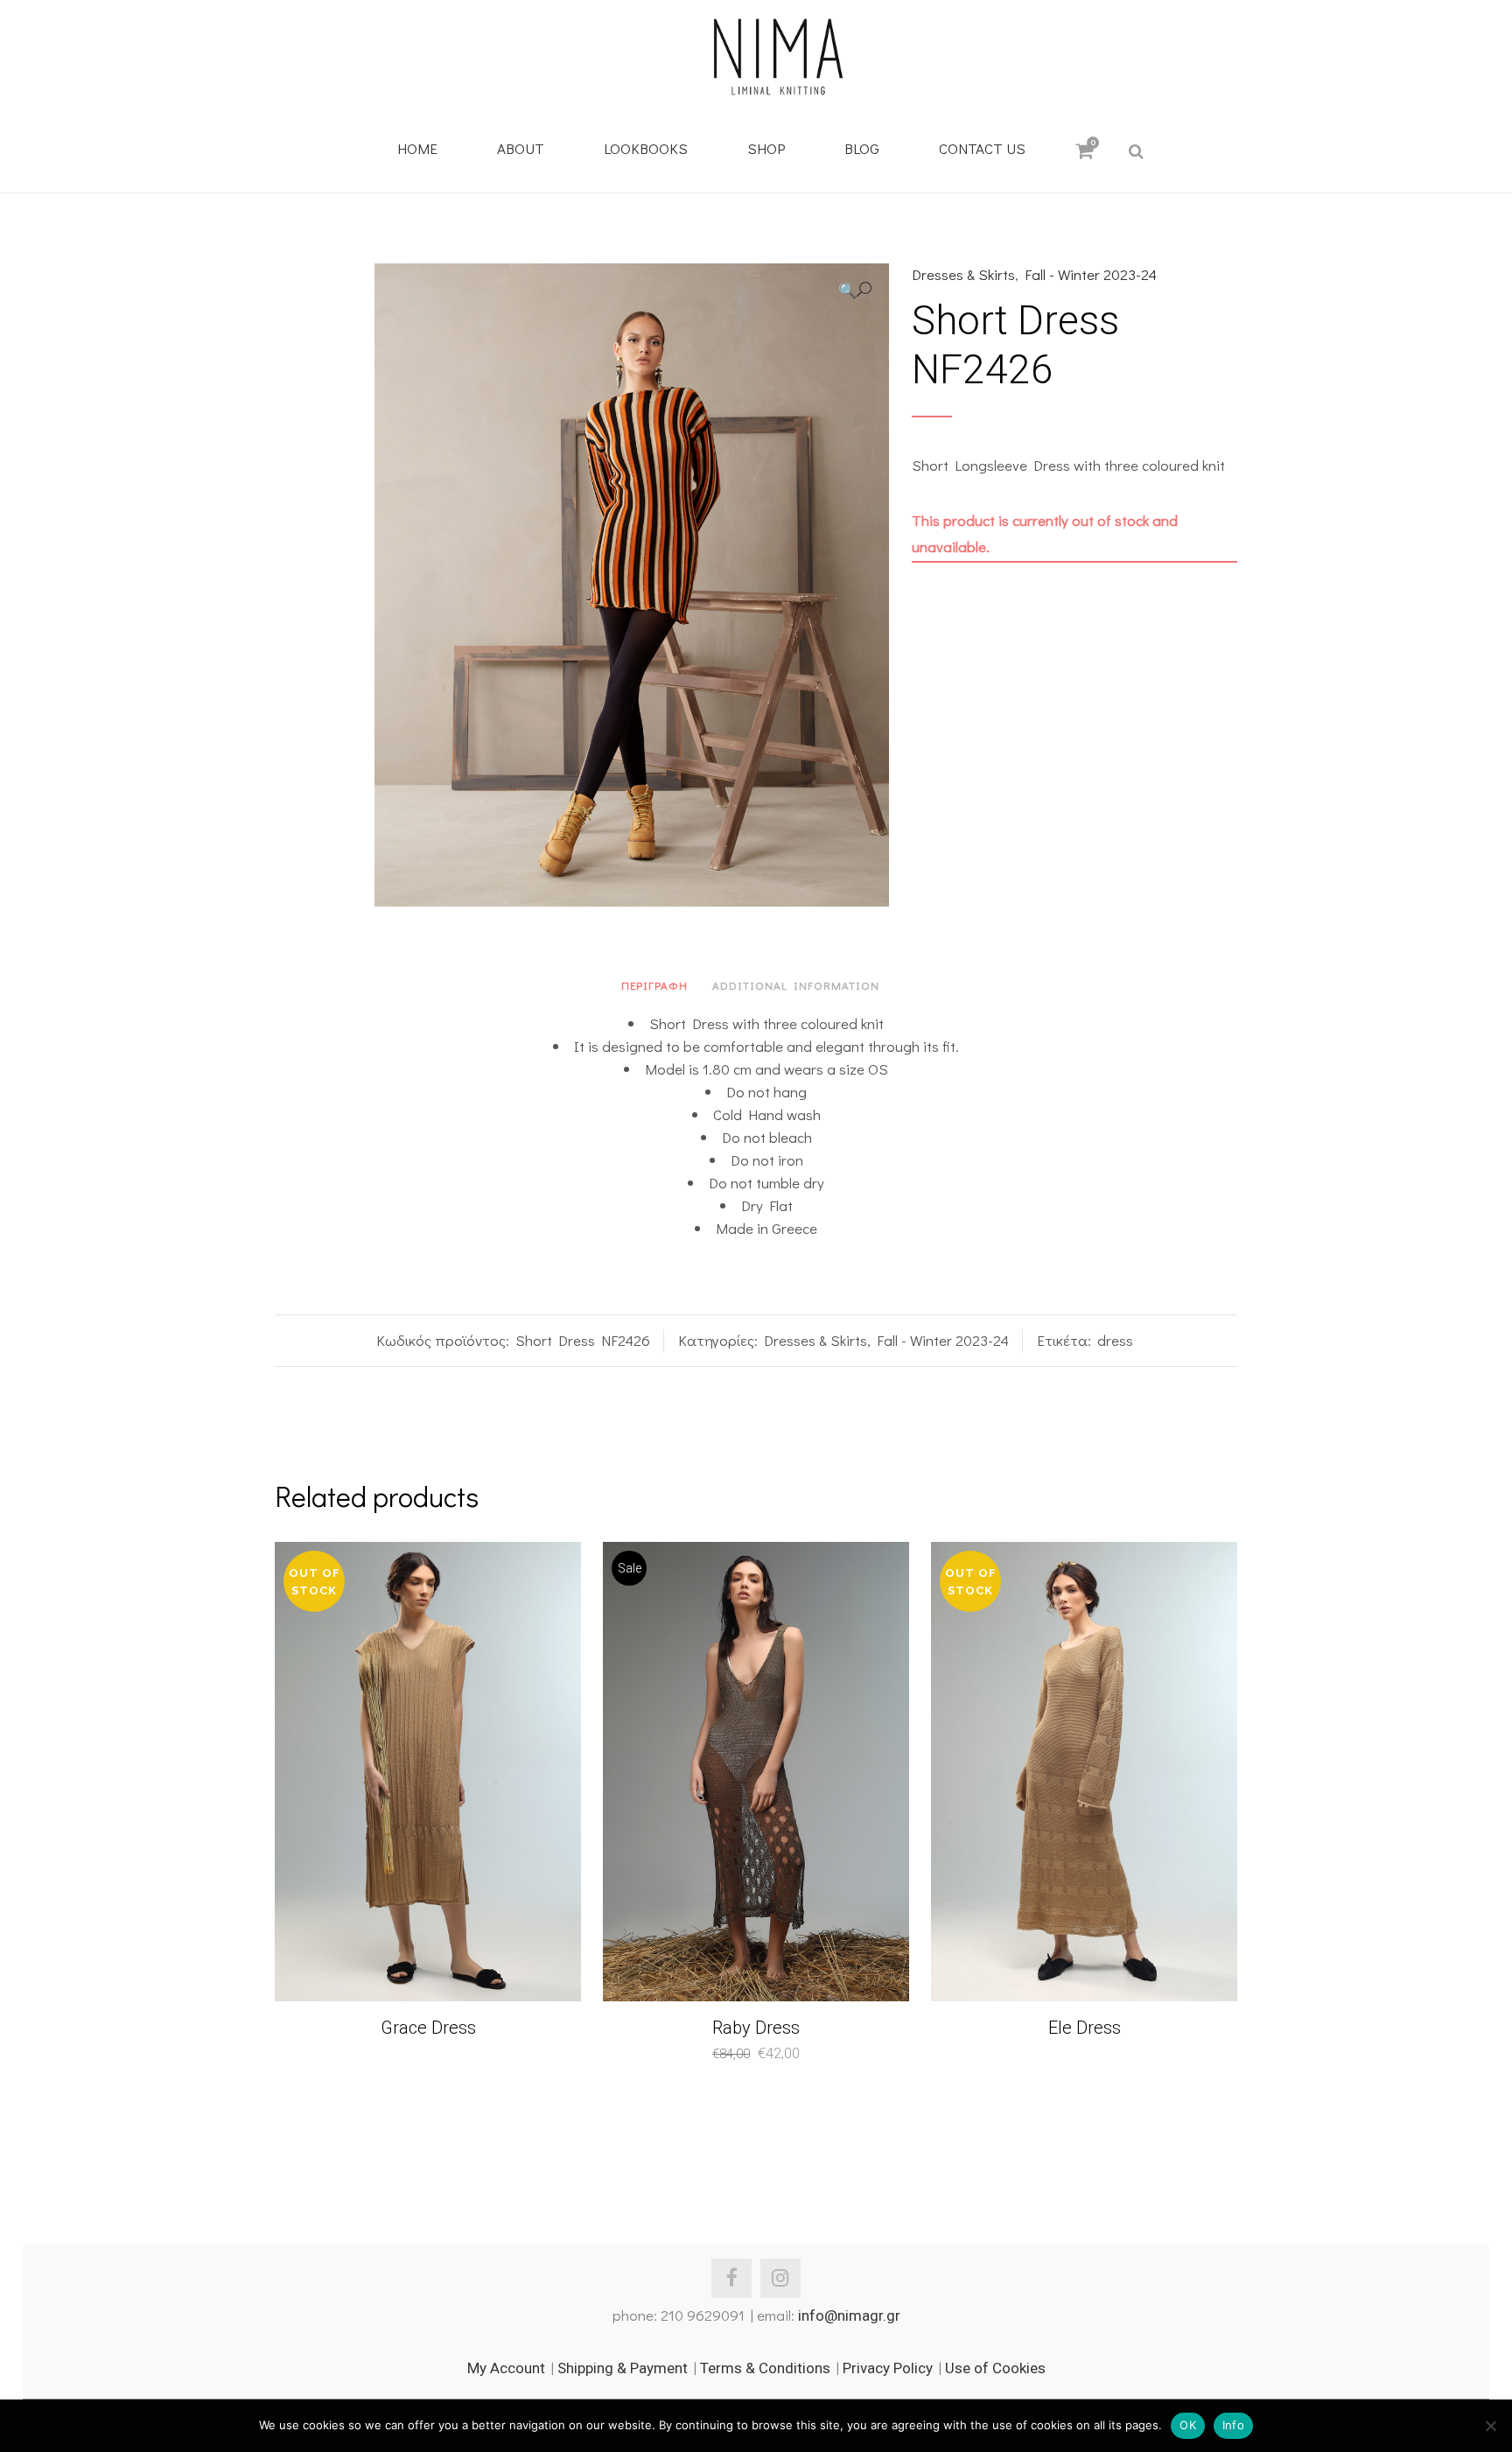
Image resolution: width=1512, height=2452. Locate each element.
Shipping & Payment (623, 2368)
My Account (506, 2368)
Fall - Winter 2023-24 (1091, 274)
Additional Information (796, 985)
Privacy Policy (888, 2368)
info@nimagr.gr (849, 2315)
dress (1115, 1340)
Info (1233, 2425)
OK (1188, 2425)
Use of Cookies (995, 2368)
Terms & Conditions (765, 2368)
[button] (855, 290)
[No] (1490, 2426)
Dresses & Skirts (963, 274)
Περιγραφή (654, 985)
